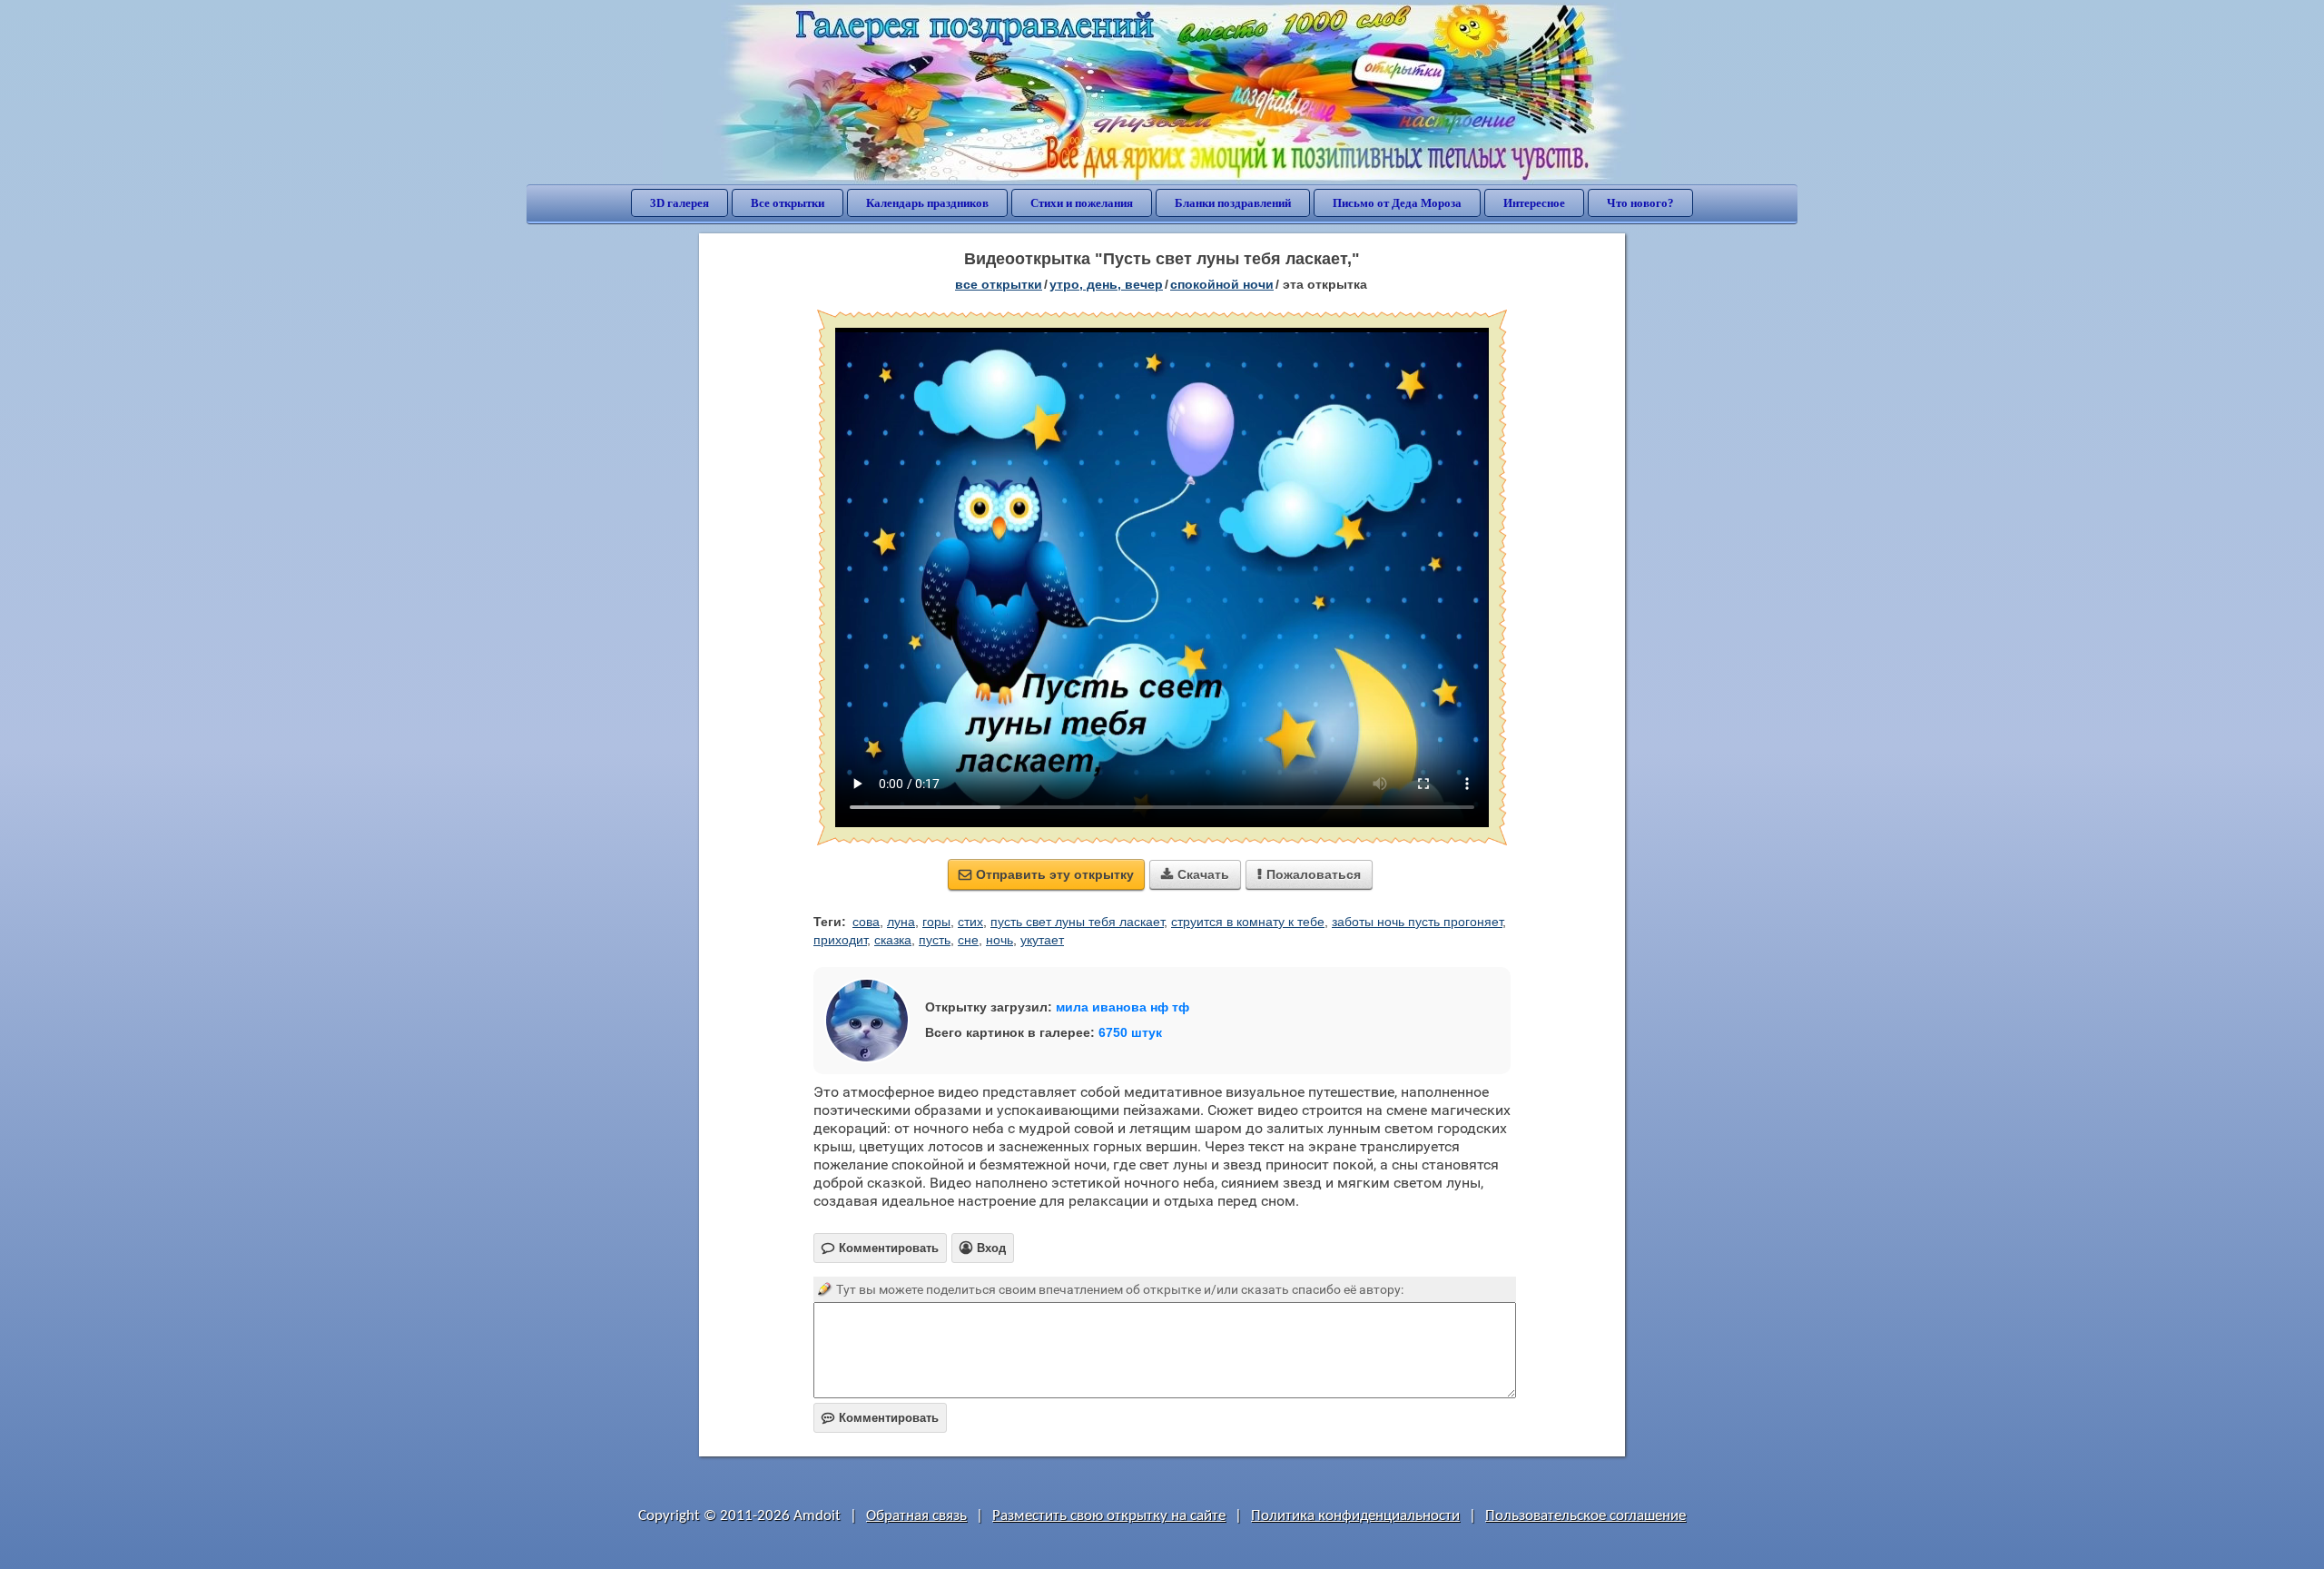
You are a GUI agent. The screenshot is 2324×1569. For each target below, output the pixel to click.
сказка (893, 940)
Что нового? (1640, 203)
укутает (1042, 940)
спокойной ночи (1222, 284)
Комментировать (880, 1418)
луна (901, 922)
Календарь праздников (927, 203)
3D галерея (679, 203)
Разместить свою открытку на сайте (1109, 1516)
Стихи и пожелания (1082, 203)
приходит (840, 940)
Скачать (1195, 874)
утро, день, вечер (1106, 284)
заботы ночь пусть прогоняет (1417, 922)
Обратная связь (916, 1516)
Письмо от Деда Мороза (1397, 203)
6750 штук (1130, 1032)
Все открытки (788, 203)
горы (936, 922)
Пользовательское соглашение (1585, 1516)
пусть (935, 940)
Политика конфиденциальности (1355, 1516)
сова (866, 922)
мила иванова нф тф (1123, 1007)
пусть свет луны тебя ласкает (1077, 922)
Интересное (1534, 203)
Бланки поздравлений (1233, 203)
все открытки (999, 284)
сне (968, 940)
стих (970, 922)
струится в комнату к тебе (1248, 922)
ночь (1000, 940)
